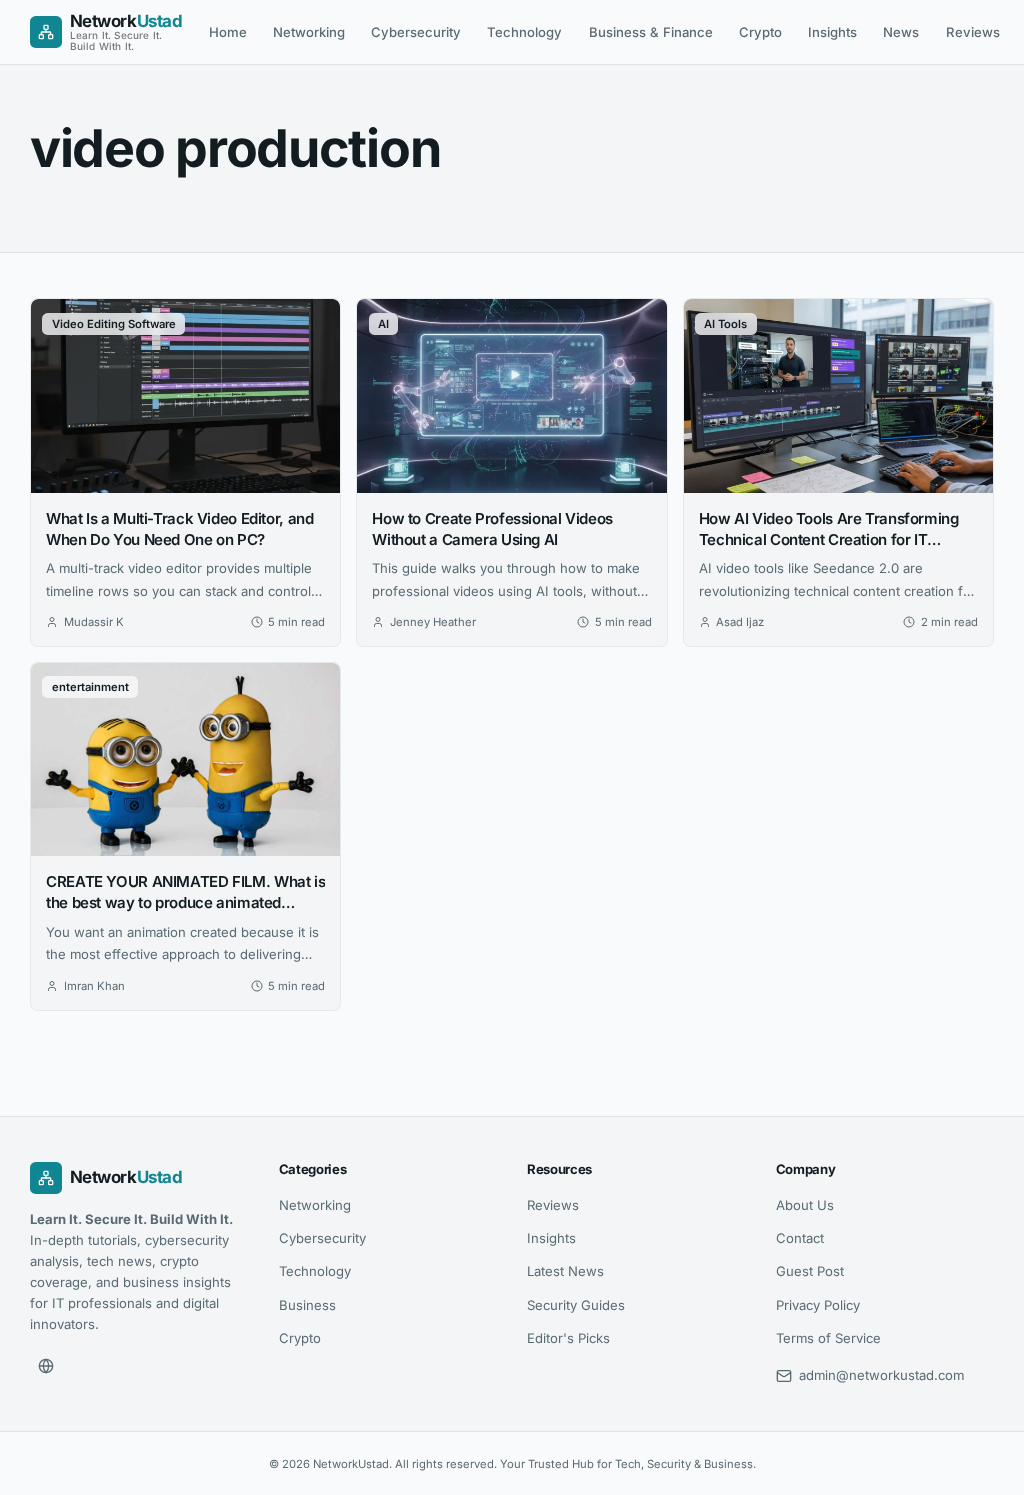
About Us (805, 1205)
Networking (309, 32)
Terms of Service (828, 1338)
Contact (800, 1238)
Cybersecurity (416, 32)
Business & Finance (651, 32)
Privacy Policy (818, 1305)
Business (307, 1305)
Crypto (760, 32)
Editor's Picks (568, 1338)
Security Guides (576, 1305)
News (901, 32)
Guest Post (810, 1271)
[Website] (46, 1366)
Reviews (973, 32)
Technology (524, 32)
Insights (832, 32)
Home (228, 32)
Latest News (565, 1271)
